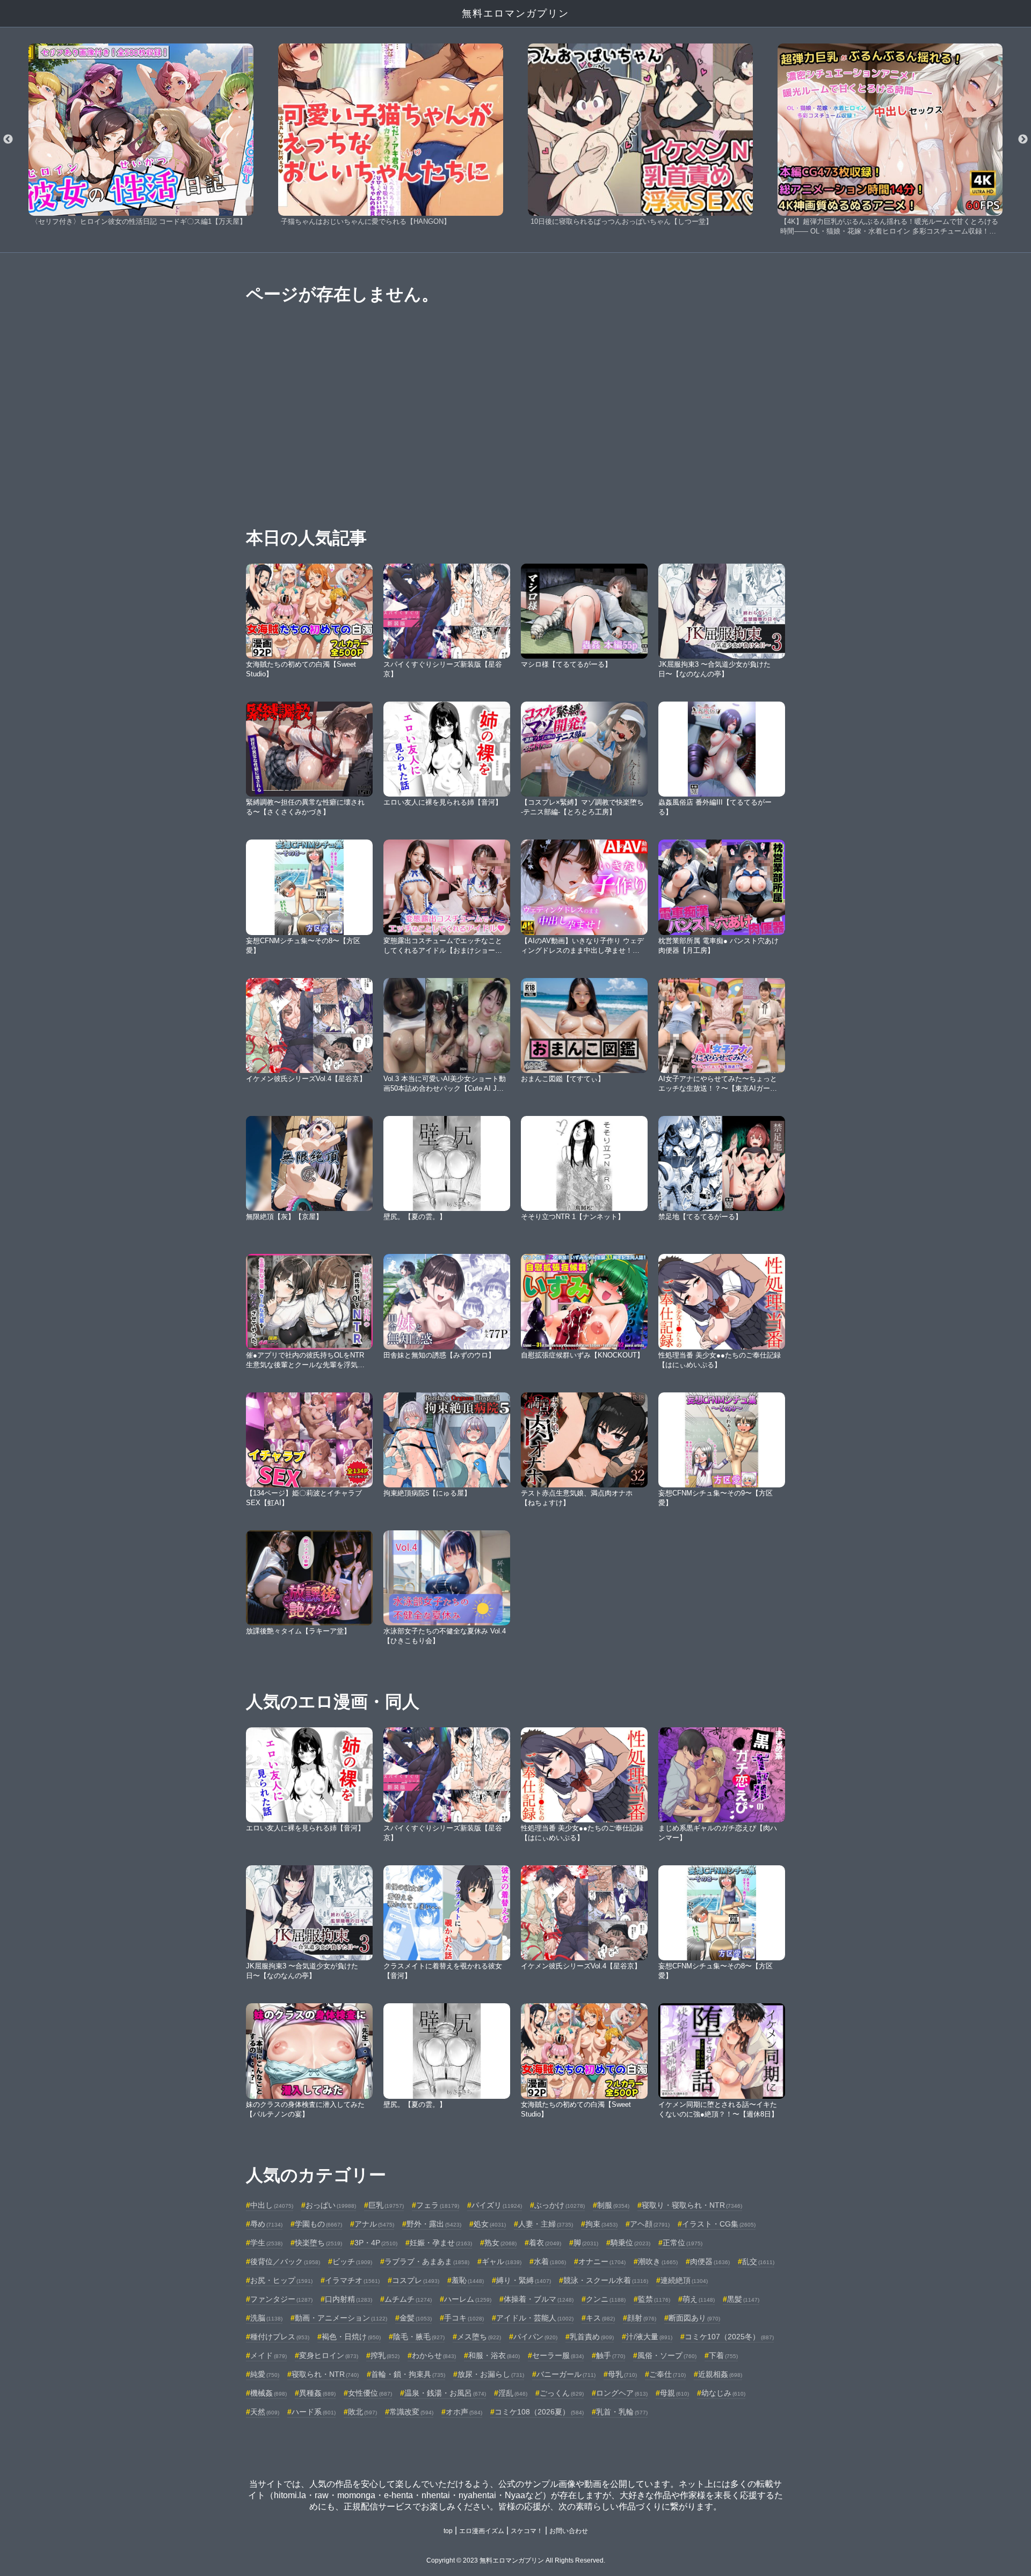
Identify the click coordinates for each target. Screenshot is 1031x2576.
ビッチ (352, 2261)
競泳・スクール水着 (606, 2280)
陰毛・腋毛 (419, 2337)
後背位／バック (285, 2261)
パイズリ (497, 2205)
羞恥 (468, 2280)
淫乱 (513, 2393)
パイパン (535, 2337)
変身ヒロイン (329, 2355)
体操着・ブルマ (539, 2299)
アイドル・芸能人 (535, 2318)
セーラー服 (558, 2355)
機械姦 (268, 2393)
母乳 (622, 2374)
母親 (674, 2393)
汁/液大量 (649, 2337)
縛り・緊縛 (524, 2280)
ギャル (502, 2261)
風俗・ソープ (667, 2355)
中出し (272, 2205)
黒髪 (743, 2299)
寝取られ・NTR (325, 2374)
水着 (550, 2261)
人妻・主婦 (546, 2224)
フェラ (438, 2205)
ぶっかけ (560, 2205)
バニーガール (566, 2374)
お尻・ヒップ (281, 2280)
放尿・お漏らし (491, 2374)
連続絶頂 (684, 2280)
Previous (8, 140)
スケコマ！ (527, 2531)
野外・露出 (434, 2224)
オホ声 (464, 2412)
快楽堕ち (318, 2243)
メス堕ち (479, 2337)
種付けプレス (280, 2337)
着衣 (545, 2243)
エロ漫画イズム (482, 2531)
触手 (611, 2355)
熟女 (500, 2243)
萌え (699, 2299)
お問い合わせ (569, 2531)
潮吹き (658, 2261)
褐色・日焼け (351, 2337)
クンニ (606, 2299)
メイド (268, 2355)
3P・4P (376, 2243)
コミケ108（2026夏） (539, 2412)
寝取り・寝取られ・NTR (692, 2205)
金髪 (416, 2318)
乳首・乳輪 (622, 2412)
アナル (374, 2224)
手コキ (464, 2318)
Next (1023, 140)
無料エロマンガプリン (515, 13)
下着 (723, 2355)
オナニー (602, 2261)
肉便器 (710, 2261)
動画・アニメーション (341, 2318)
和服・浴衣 (494, 2355)
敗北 (362, 2412)
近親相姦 (720, 2374)
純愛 (265, 2374)
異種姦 (317, 2393)
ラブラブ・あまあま (427, 2261)
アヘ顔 (650, 2224)
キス (600, 2318)
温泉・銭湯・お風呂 (445, 2393)
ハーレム (468, 2299)
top (448, 2531)
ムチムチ (408, 2299)
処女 (490, 2224)
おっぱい (331, 2205)
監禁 (654, 2299)
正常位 (683, 2243)
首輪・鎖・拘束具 (408, 2374)
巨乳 (386, 2205)
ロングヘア (622, 2393)
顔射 (642, 2318)
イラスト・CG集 (719, 2224)
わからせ (434, 2355)
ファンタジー (281, 2299)
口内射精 (348, 2299)
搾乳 (385, 2355)
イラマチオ (352, 2280)
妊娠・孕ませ (441, 2243)
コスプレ (416, 2280)
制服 (613, 2205)
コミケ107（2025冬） (729, 2337)
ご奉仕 (667, 2374)
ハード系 (314, 2412)
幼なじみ (723, 2393)
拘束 (601, 2224)
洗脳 (266, 2318)
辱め (266, 2224)
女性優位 (370, 2393)
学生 (266, 2243)
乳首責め (592, 2337)
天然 (265, 2412)
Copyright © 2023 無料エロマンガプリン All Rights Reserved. (516, 2560)
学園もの (318, 2224)
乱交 (758, 2261)
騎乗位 (630, 2243)
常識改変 (411, 2412)
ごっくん (562, 2393)
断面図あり (694, 2318)
